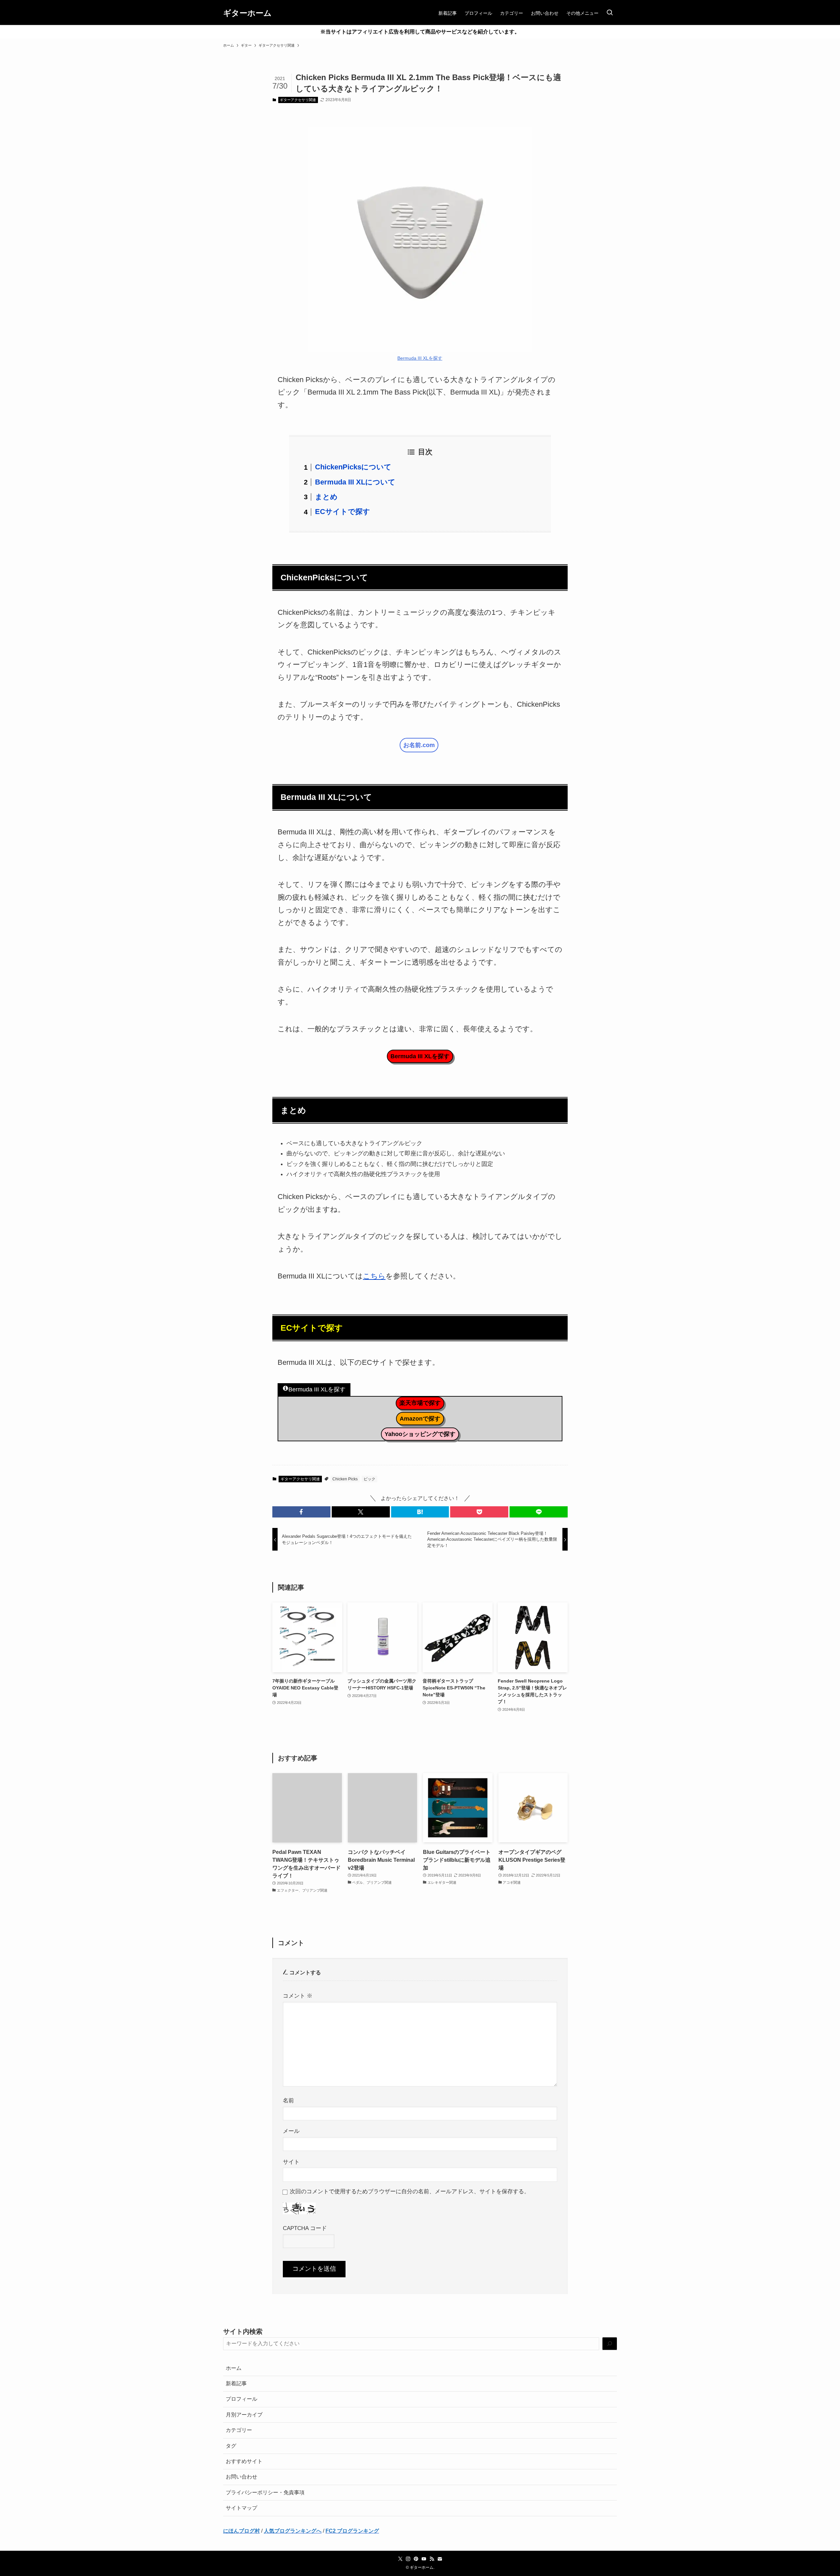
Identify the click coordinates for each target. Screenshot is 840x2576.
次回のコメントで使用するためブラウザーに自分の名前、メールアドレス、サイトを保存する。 (410, 2191)
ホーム (234, 2368)
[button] (301, 1512)
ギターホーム (247, 13)
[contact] (440, 2559)
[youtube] (424, 2559)
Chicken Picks (345, 1479)
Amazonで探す (420, 1419)
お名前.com (419, 745)
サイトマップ (241, 2508)
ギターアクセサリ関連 (298, 100)
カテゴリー (239, 2430)
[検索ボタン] (610, 13)
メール (291, 2131)
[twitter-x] (400, 2559)
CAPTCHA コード (305, 2228)
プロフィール (241, 2399)
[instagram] (408, 2559)
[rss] (432, 2559)
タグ (231, 2446)
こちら (374, 1276)
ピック (369, 1479)
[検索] (610, 2344)
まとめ (326, 497)
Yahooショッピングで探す (420, 1434)
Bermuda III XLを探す (420, 358)
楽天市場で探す (420, 1403)
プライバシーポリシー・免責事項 (265, 2492)
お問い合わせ (241, 2477)
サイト (291, 2162)
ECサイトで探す (343, 512)
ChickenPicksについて (353, 467)
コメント (298, 1996)
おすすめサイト (244, 2461)
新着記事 (236, 2383)
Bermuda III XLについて (355, 482)
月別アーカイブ (244, 2415)
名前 (288, 2100)
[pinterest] (416, 2559)
